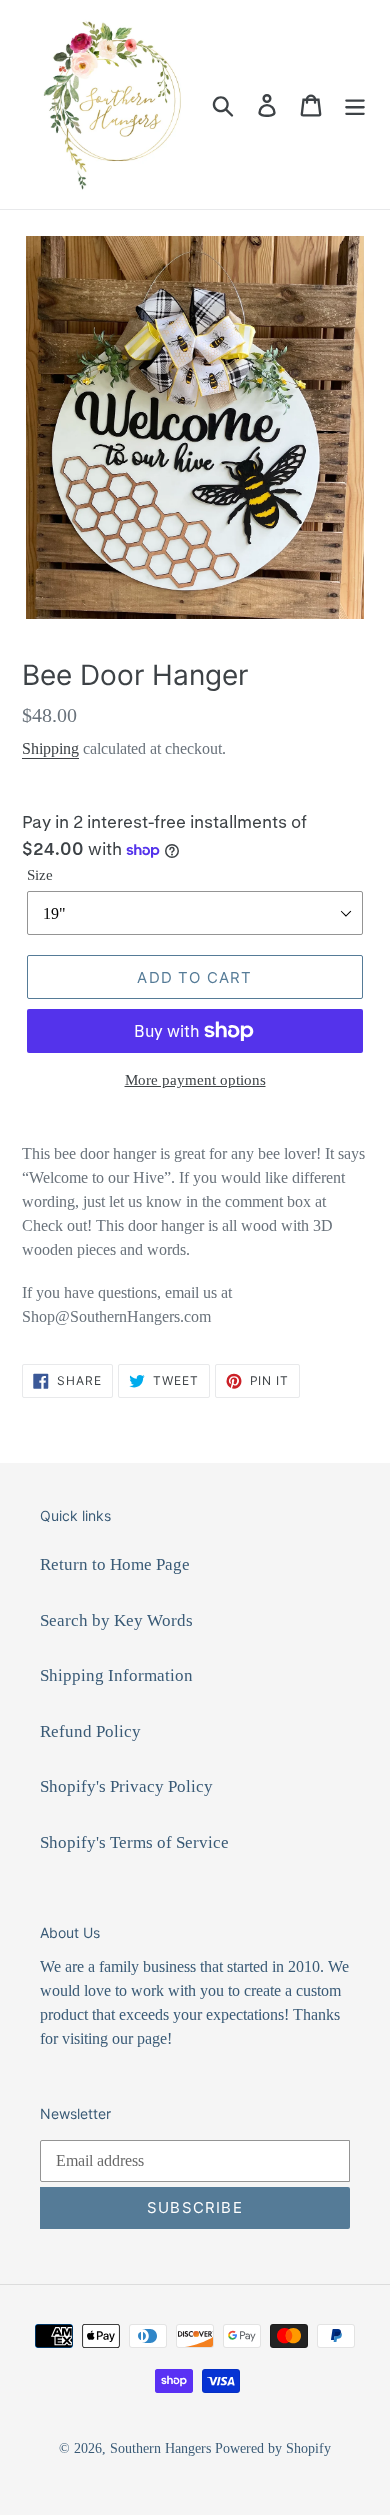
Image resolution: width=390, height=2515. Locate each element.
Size (40, 875)
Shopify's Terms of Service (134, 1842)
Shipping (50, 748)
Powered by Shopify (273, 2448)
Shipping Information (116, 1675)
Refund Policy (90, 1731)
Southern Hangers (160, 2448)
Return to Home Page (115, 1564)
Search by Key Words (116, 1620)
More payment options (195, 1080)
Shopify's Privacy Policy (126, 1786)
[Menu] (355, 105)
